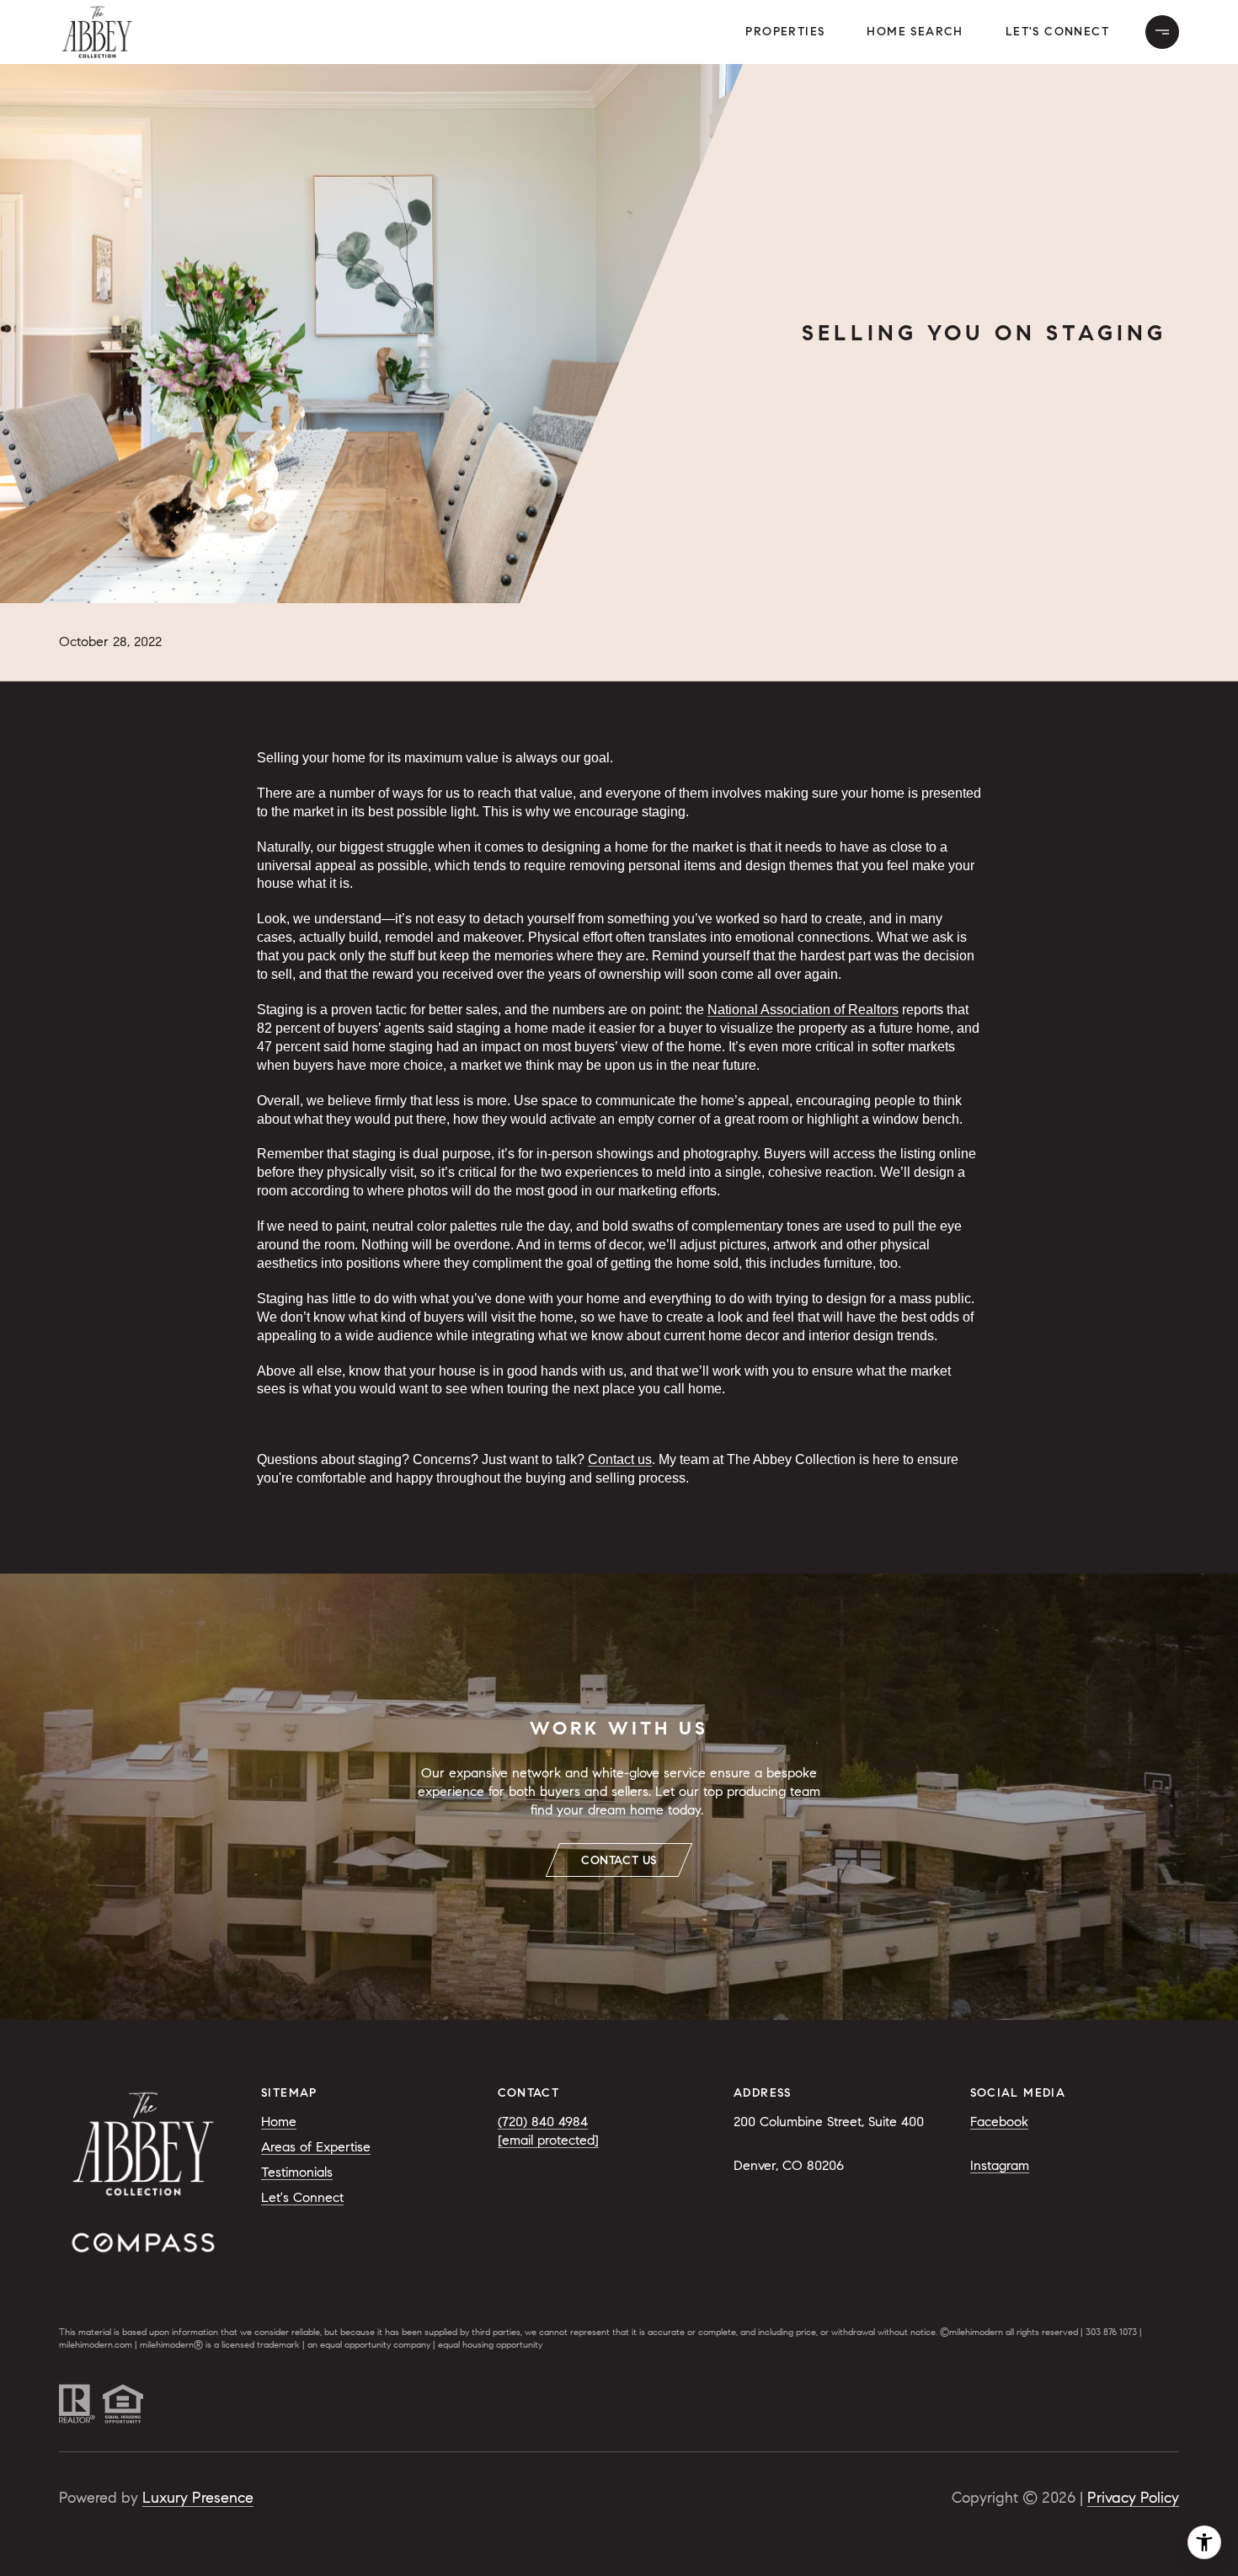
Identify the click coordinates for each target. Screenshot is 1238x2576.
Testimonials (297, 2172)
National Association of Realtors (803, 1010)
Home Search (915, 32)
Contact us (620, 1459)
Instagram (1000, 2165)
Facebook (999, 2122)
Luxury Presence (198, 2498)
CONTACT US (619, 1860)
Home (279, 2122)
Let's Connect (1057, 32)
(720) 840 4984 (543, 2122)
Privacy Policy (1133, 2498)
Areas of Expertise (316, 2147)
